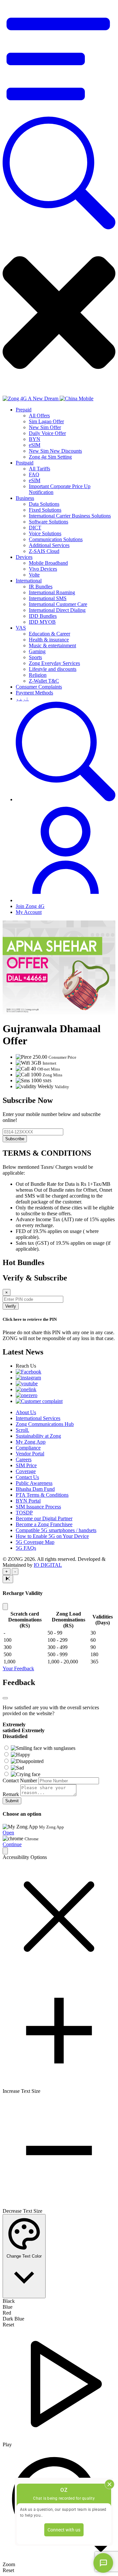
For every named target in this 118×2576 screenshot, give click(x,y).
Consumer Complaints (39, 687)
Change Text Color (24, 2256)
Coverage (26, 1471)
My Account (29, 912)
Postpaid (25, 463)
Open (8, 1833)
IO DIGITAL (48, 1565)
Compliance (28, 1448)
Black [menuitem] (9, 2301)
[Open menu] (59, 114)
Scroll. (22, 1430)
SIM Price (26, 1465)
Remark (11, 1794)
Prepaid (24, 410)
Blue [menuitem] (8, 2307)
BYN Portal (28, 1501)
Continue (12, 1844)
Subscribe (15, 1139)
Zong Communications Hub (45, 1424)
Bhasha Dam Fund (35, 1489)
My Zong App (31, 1442)
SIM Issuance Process (38, 1507)
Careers (24, 1459)
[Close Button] (8, 1579)
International (29, 581)
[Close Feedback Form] (5, 1698)
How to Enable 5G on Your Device (52, 1536)
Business (25, 498)
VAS (21, 628)
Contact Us (27, 1477)
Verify (11, 1306)
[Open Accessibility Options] (5, 1851)
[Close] (5, 1607)
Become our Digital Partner (44, 1518)
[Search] (59, 227)
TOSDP (24, 1513)
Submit (12, 1801)
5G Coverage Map (35, 1542)
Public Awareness (34, 1483)
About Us (26, 1412)
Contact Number (20, 1780)
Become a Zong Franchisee (44, 1524)
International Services (38, 1418)
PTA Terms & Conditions (42, 1495)
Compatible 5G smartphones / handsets (56, 1530)
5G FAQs (26, 1548)
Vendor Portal (30, 1454)
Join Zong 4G (30, 906)
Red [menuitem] (7, 2313)
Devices (24, 557)
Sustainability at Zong (38, 1436)
